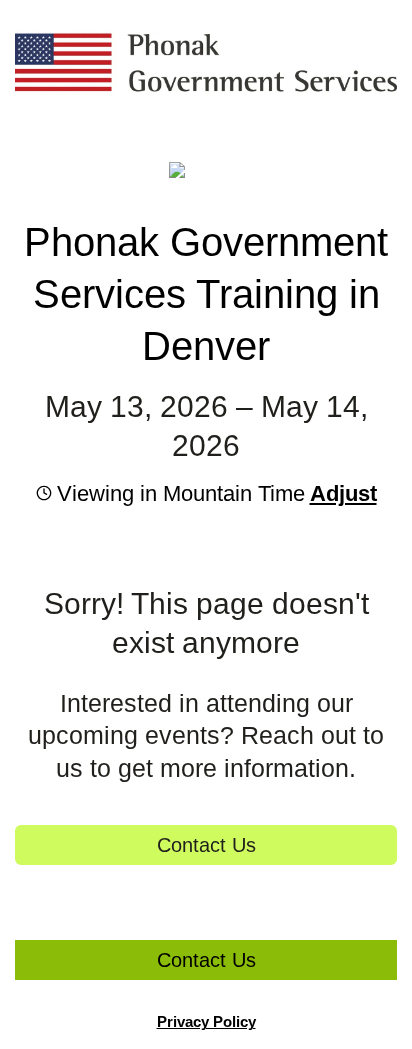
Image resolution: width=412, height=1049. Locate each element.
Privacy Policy (206, 1021)
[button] (341, 493)
